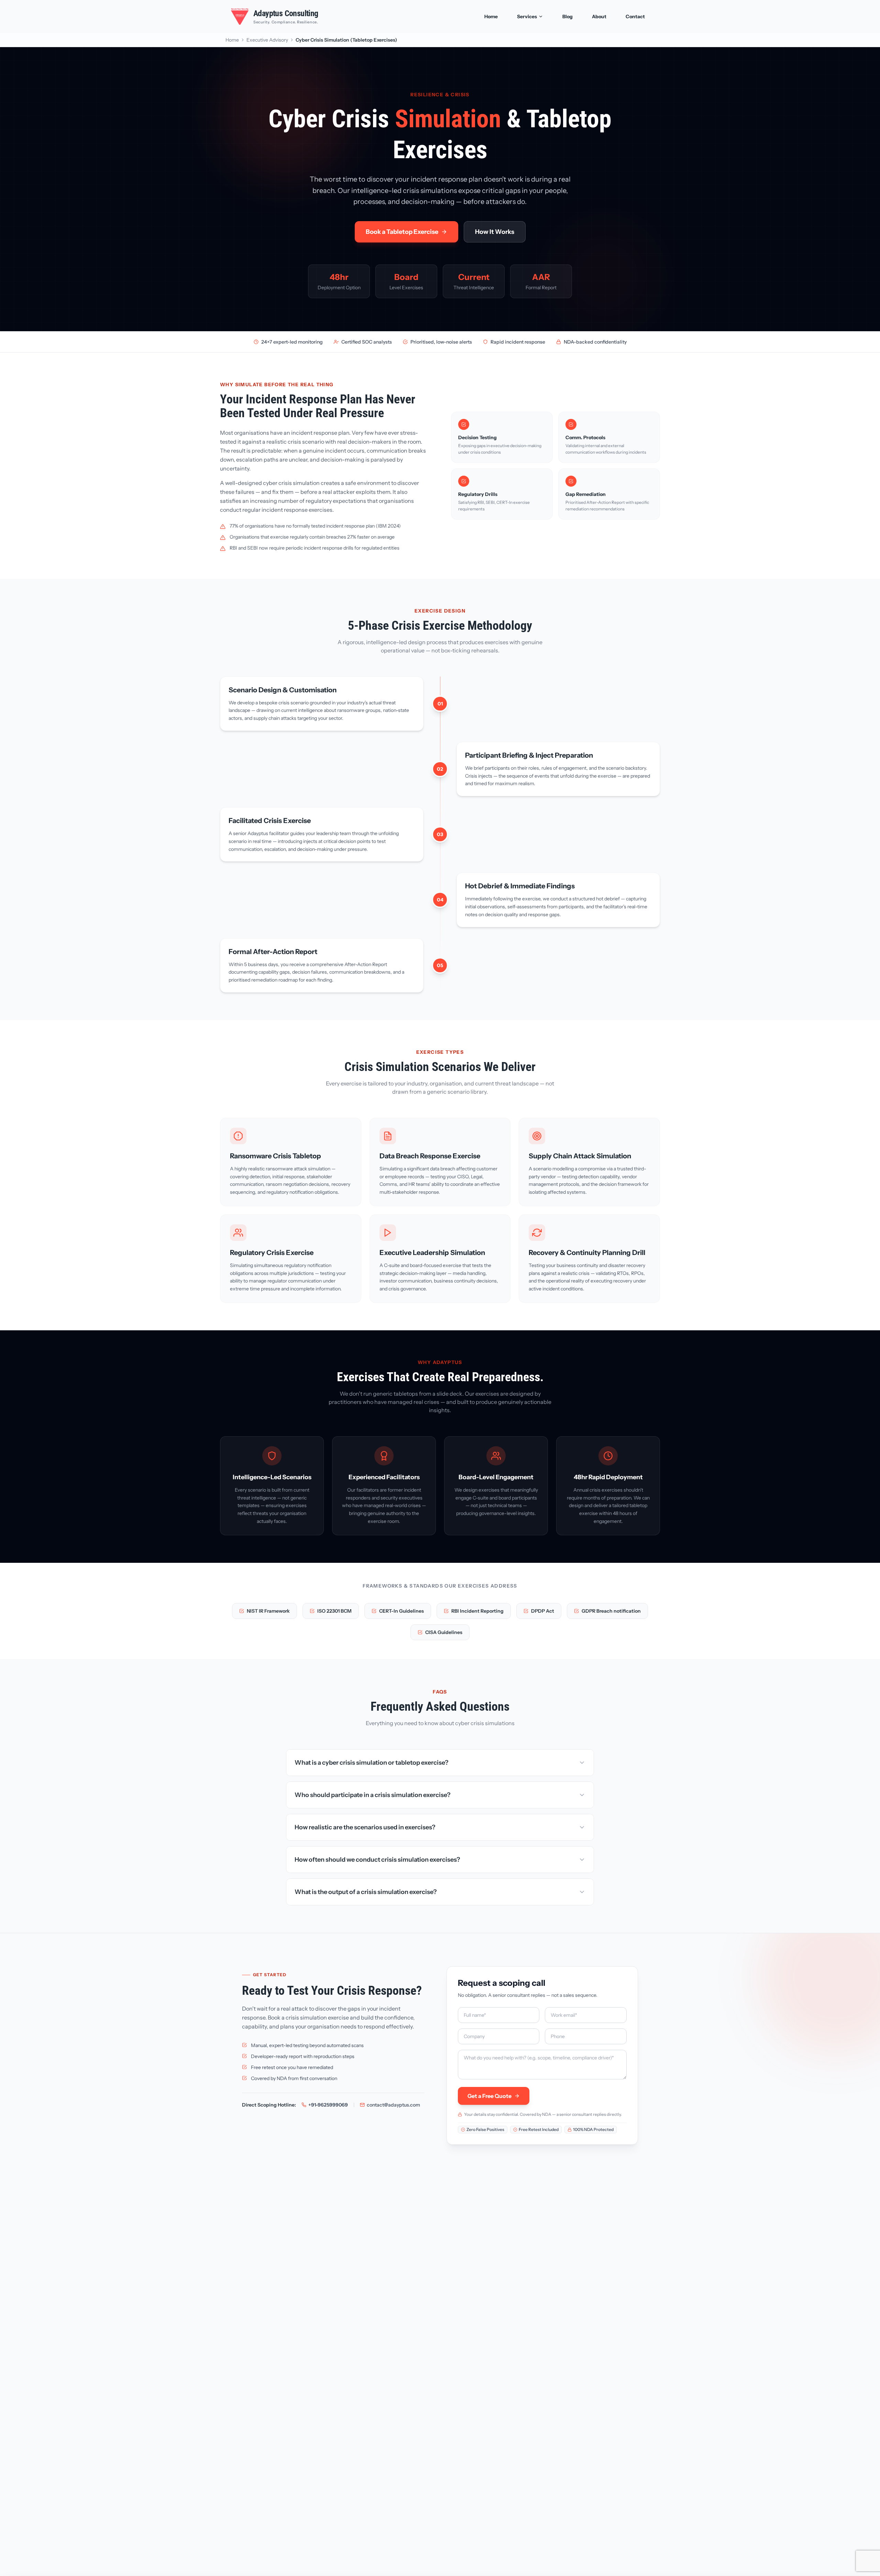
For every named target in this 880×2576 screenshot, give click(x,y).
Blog (568, 17)
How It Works (495, 232)
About (599, 17)
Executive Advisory (267, 40)
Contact (635, 17)
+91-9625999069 (328, 2105)
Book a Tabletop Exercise (402, 232)
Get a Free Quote (489, 2096)
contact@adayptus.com (393, 2105)
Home (491, 17)
